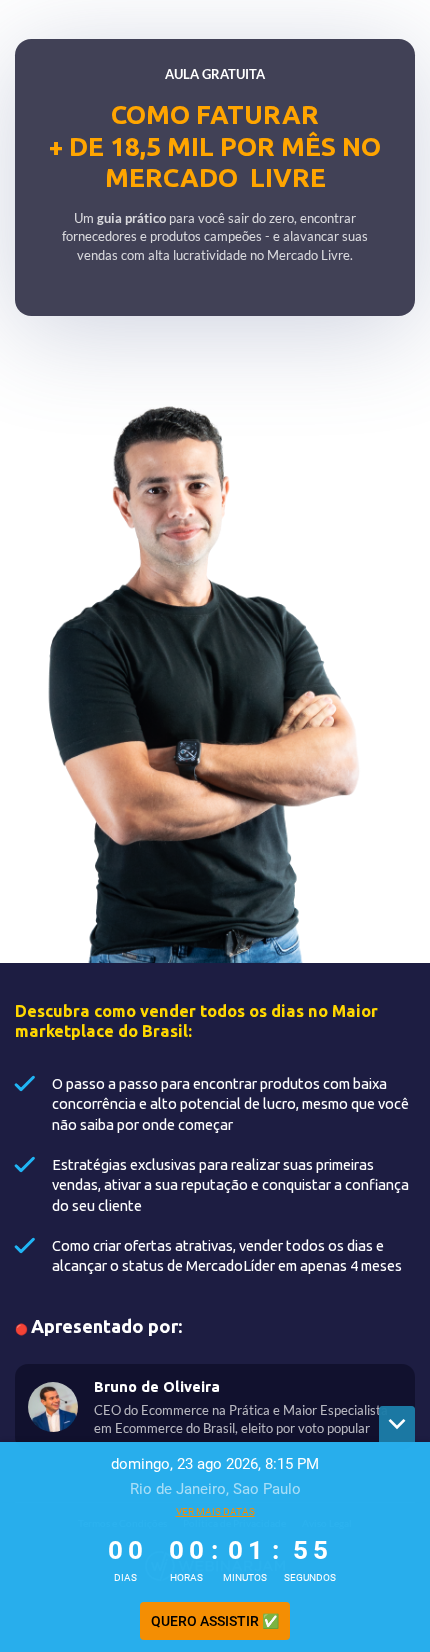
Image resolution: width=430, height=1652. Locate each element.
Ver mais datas (215, 1511)
